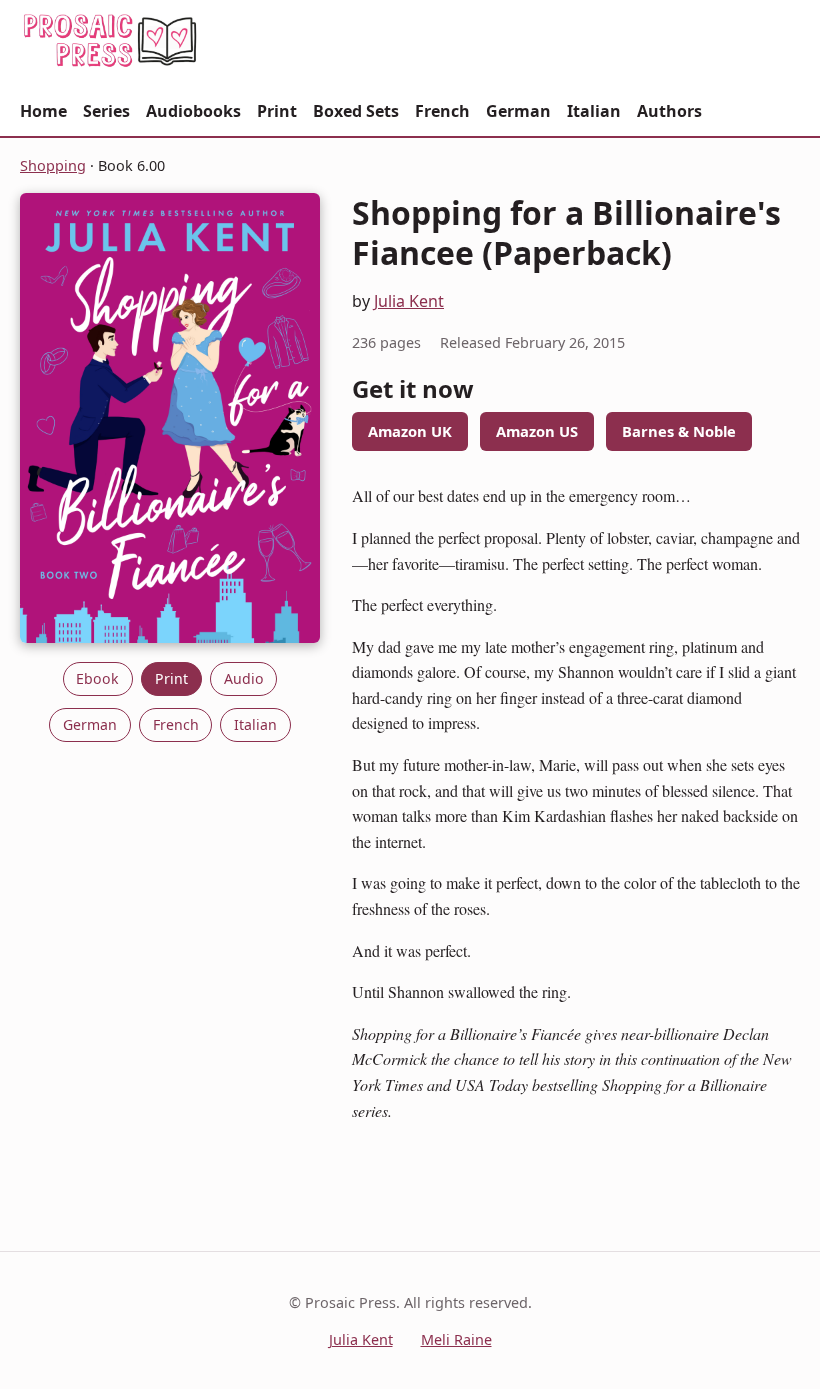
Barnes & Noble (679, 431)
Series (106, 111)
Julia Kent (409, 301)
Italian (594, 111)
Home (43, 111)
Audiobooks (193, 111)
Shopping (53, 165)
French (442, 111)
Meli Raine (456, 1339)
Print (277, 111)
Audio (244, 678)
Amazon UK (410, 431)
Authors (669, 111)
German (518, 111)
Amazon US (537, 431)
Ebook (97, 678)
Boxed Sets (356, 111)
